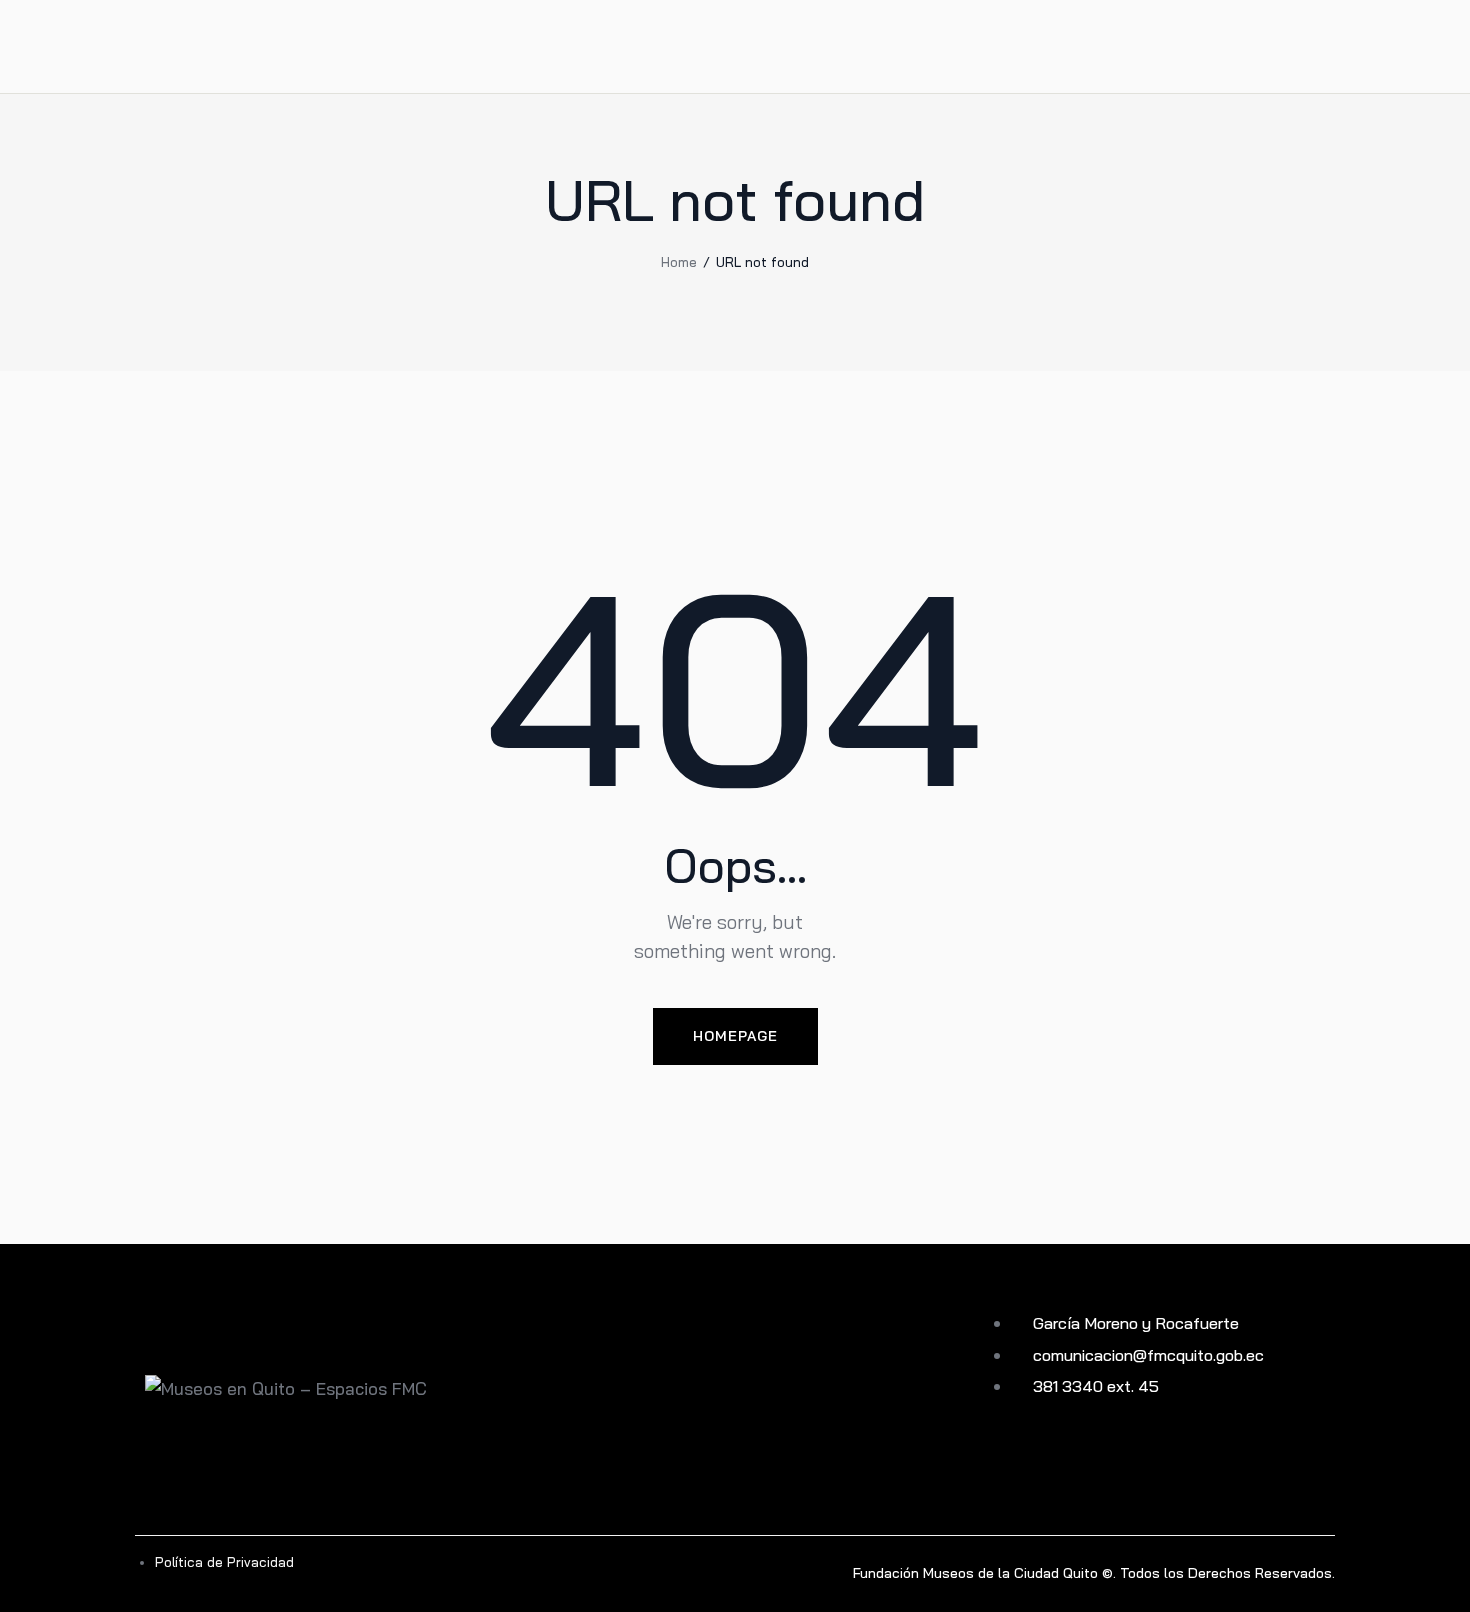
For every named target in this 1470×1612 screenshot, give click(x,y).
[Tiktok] (1100, 1458)
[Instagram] (1032, 1458)
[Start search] (1320, 49)
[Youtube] (998, 1458)
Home (679, 262)
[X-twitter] (1134, 1458)
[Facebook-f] (1066, 1458)
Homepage (735, 1036)
